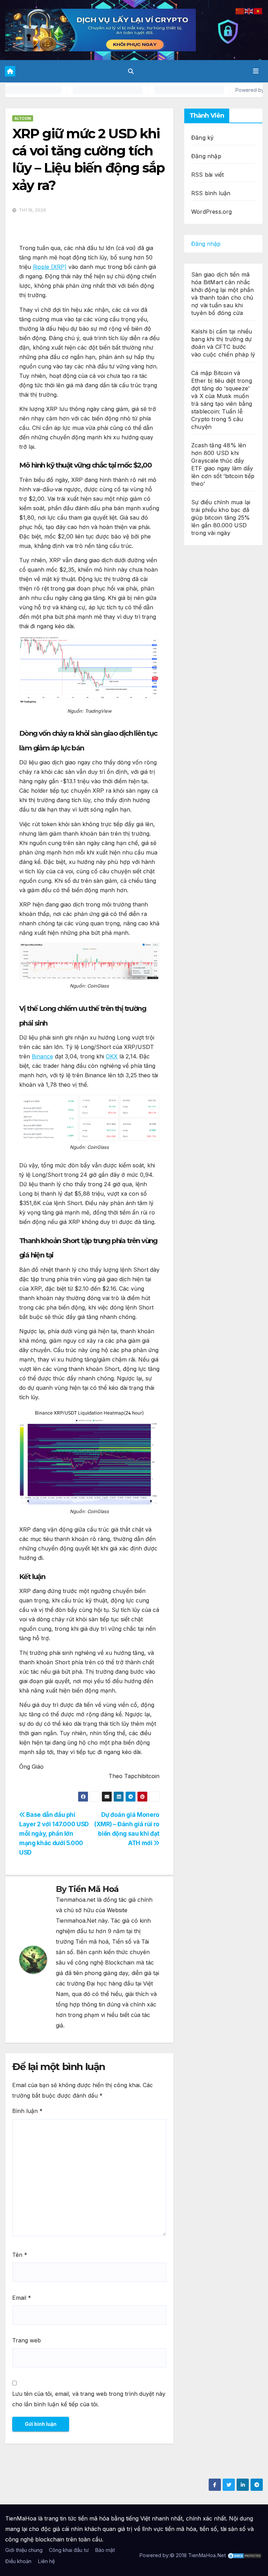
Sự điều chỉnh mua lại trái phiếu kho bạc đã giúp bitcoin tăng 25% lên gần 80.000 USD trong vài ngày (221, 518)
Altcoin (23, 118)
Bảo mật (105, 2550)
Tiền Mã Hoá (93, 1889)
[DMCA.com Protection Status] (245, 2555)
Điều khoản (18, 2561)
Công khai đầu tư (69, 2550)
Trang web (27, 2340)
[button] (131, 71)
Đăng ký (202, 138)
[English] (249, 10)
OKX (112, 1056)
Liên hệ (46, 2561)
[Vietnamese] (258, 10)
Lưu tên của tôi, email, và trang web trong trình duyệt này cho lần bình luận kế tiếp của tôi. (89, 2399)
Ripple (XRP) (50, 267)
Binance (42, 1056)
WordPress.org (212, 212)
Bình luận (27, 2111)
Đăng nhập (206, 156)
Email (22, 2298)
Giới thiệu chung (24, 2550)
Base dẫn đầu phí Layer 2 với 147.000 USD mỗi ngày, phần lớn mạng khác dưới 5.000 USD (54, 1833)
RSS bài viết (207, 175)
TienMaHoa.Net (207, 2555)
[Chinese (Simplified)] (240, 10)
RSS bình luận (211, 193)
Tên (20, 2255)
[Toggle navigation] (256, 71)
